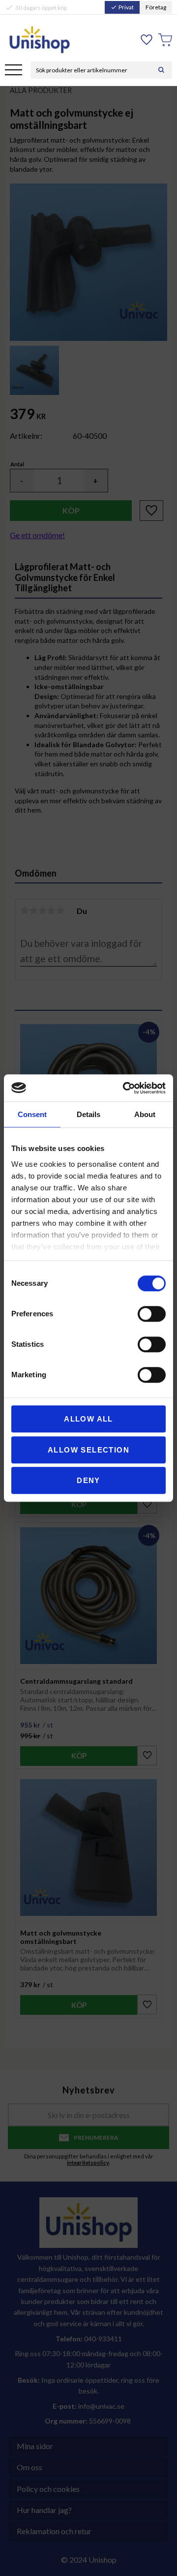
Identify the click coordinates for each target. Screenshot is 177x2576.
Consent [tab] (32, 1114)
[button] (14, 71)
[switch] (152, 1314)
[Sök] (161, 70)
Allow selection (88, 1450)
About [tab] (145, 1114)
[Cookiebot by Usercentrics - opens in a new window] (125, 1088)
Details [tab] (88, 1114)
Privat (122, 7)
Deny (88, 1480)
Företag (156, 7)
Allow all (88, 1419)
